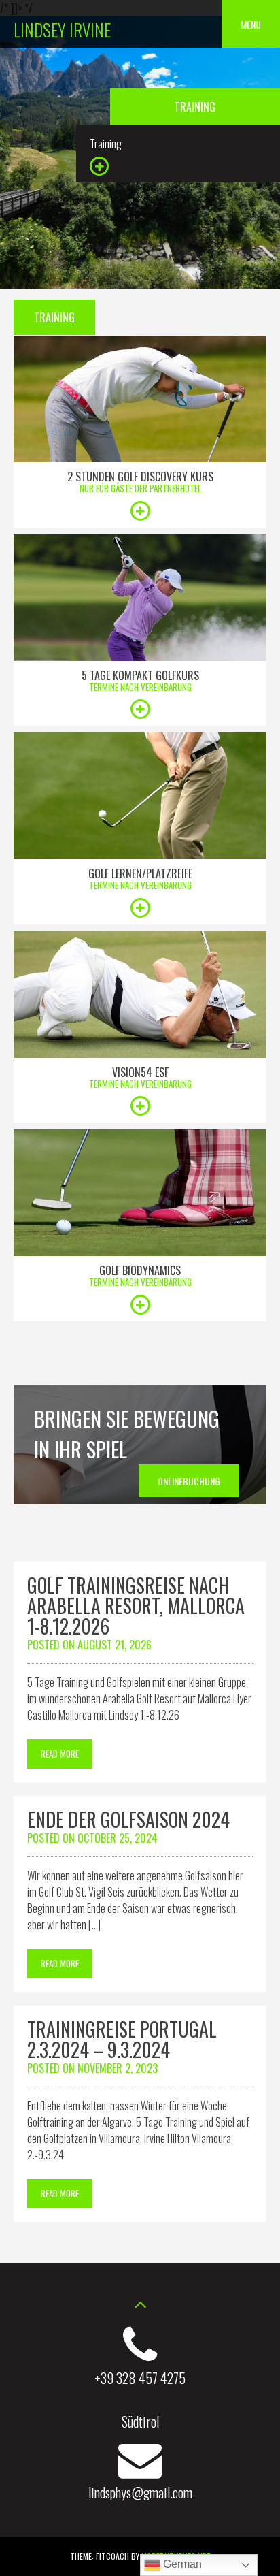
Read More (60, 1754)
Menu (251, 24)
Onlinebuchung (189, 1481)
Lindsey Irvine (62, 30)
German (181, 2564)
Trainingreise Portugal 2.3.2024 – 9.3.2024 (122, 2039)
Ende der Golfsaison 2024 (128, 1819)
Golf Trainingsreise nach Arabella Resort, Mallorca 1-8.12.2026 (136, 1606)
